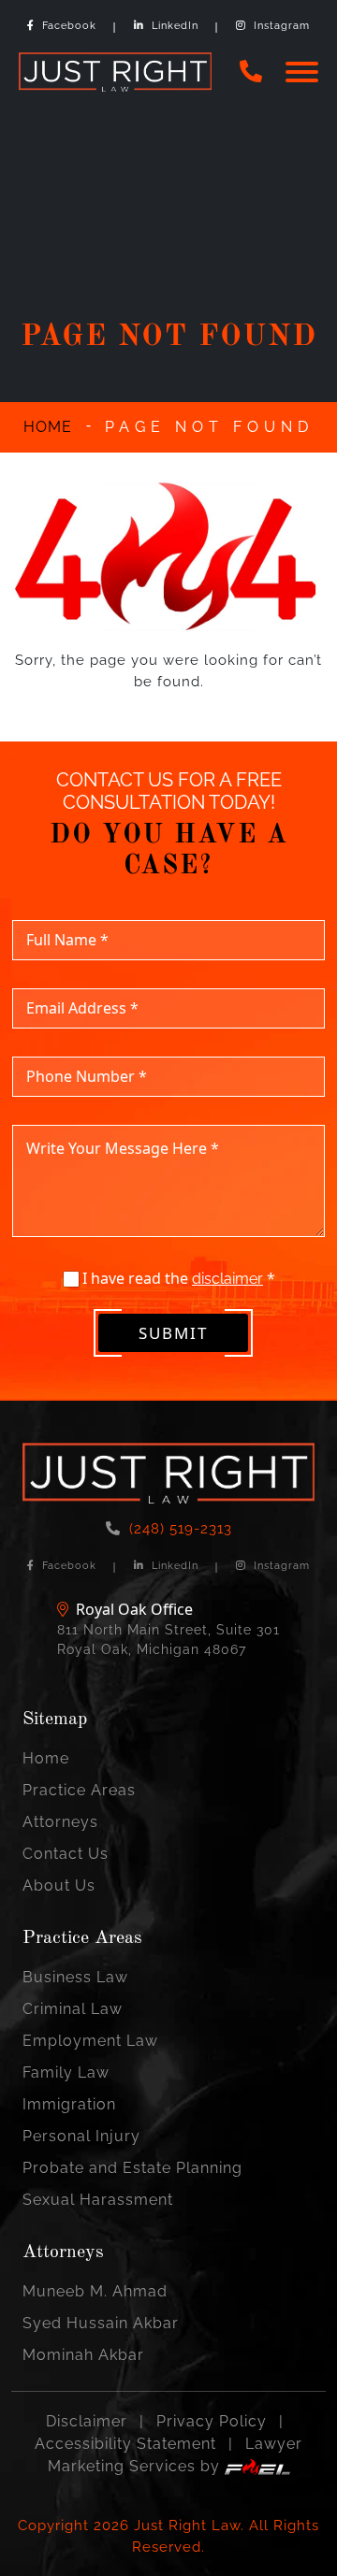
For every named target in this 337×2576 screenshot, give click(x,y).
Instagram (282, 26)
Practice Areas (79, 1790)
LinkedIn (175, 26)
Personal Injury (81, 2136)
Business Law (75, 1977)
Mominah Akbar (83, 2355)
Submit (173, 1333)
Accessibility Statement (125, 2444)
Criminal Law (73, 2009)
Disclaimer (87, 2421)
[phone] (251, 72)
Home (46, 1758)
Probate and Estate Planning (132, 2168)
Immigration (69, 2104)
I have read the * (177, 1278)
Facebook (69, 26)
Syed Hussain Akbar (101, 2323)
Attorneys (60, 1822)
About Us (59, 1885)
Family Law (66, 2072)
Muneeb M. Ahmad (95, 2291)
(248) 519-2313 (181, 1529)
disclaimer (227, 1279)
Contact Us (66, 1854)
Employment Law (90, 2041)
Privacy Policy (212, 2421)
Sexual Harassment (98, 2200)
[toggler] (302, 72)
